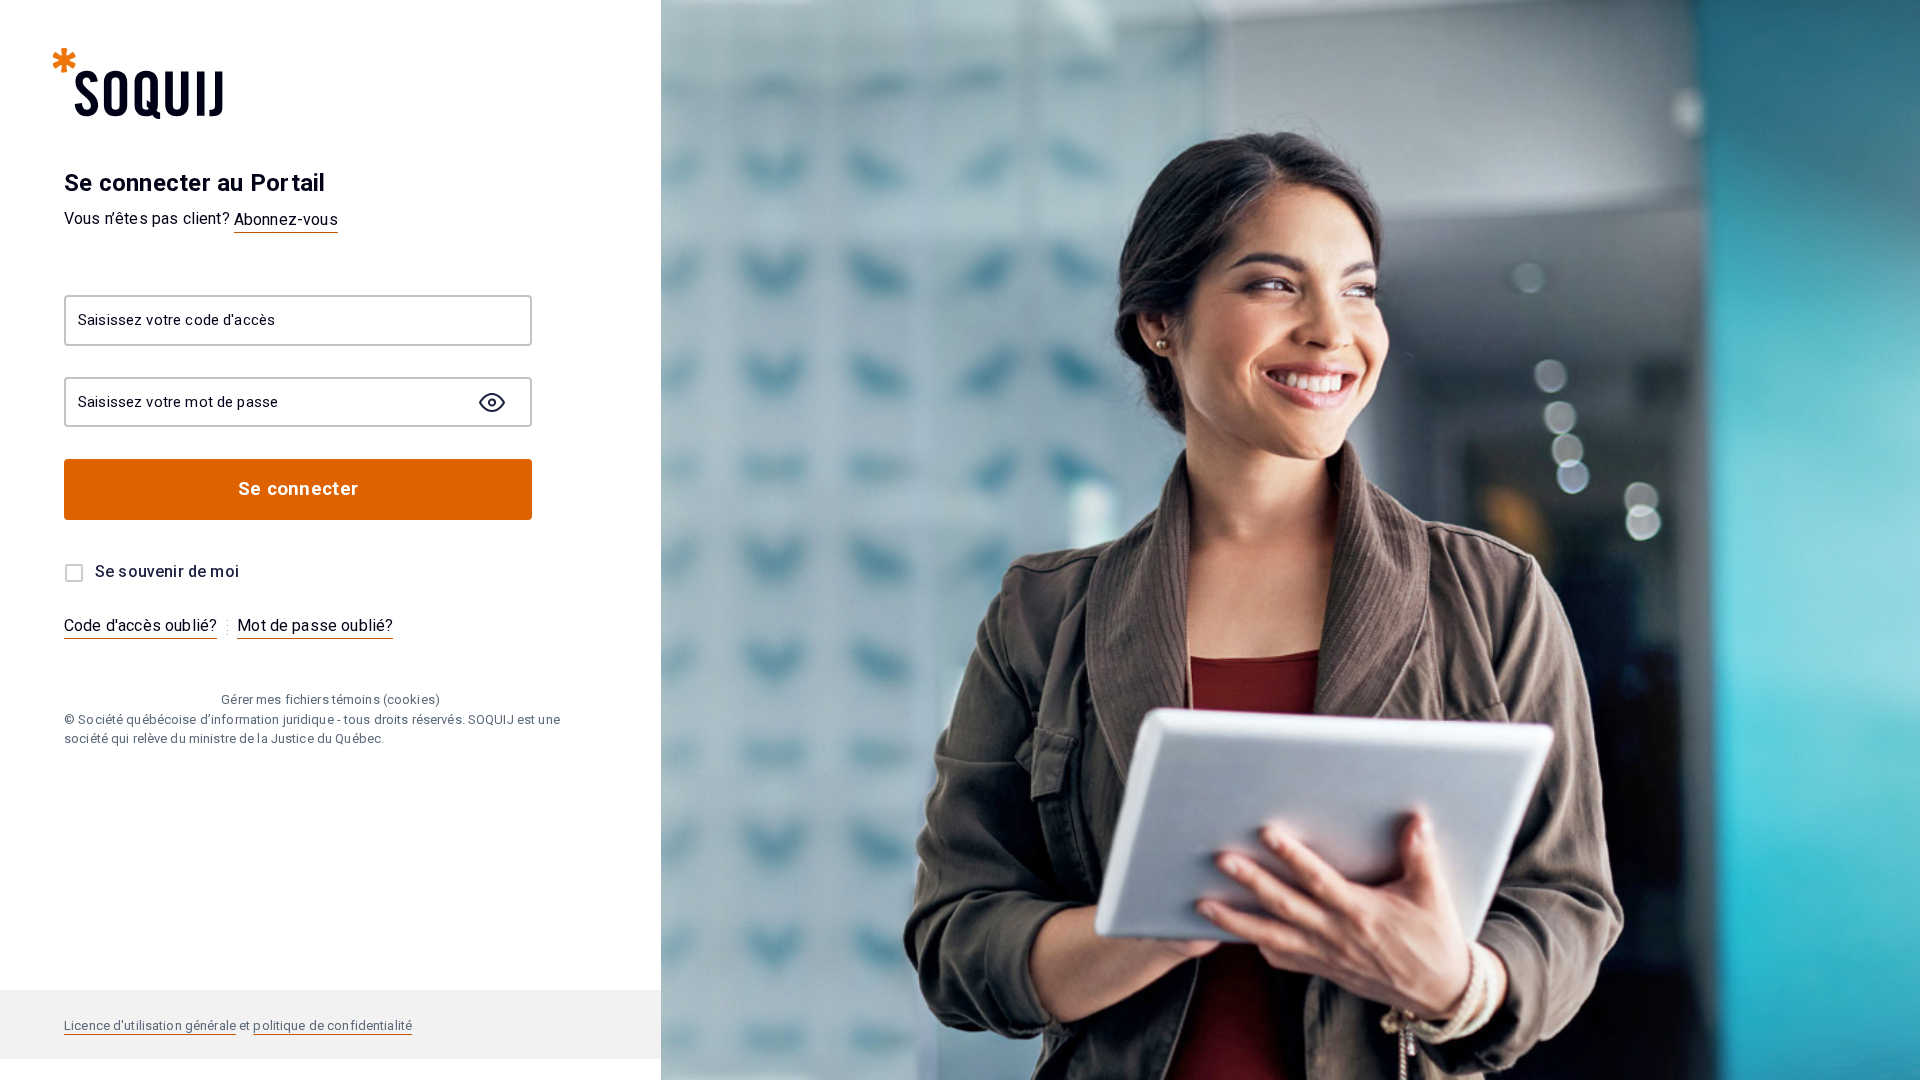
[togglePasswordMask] (492, 402)
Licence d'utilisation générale (150, 1025)
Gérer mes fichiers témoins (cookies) (330, 699)
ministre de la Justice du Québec (285, 738)
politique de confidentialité (332, 1025)
